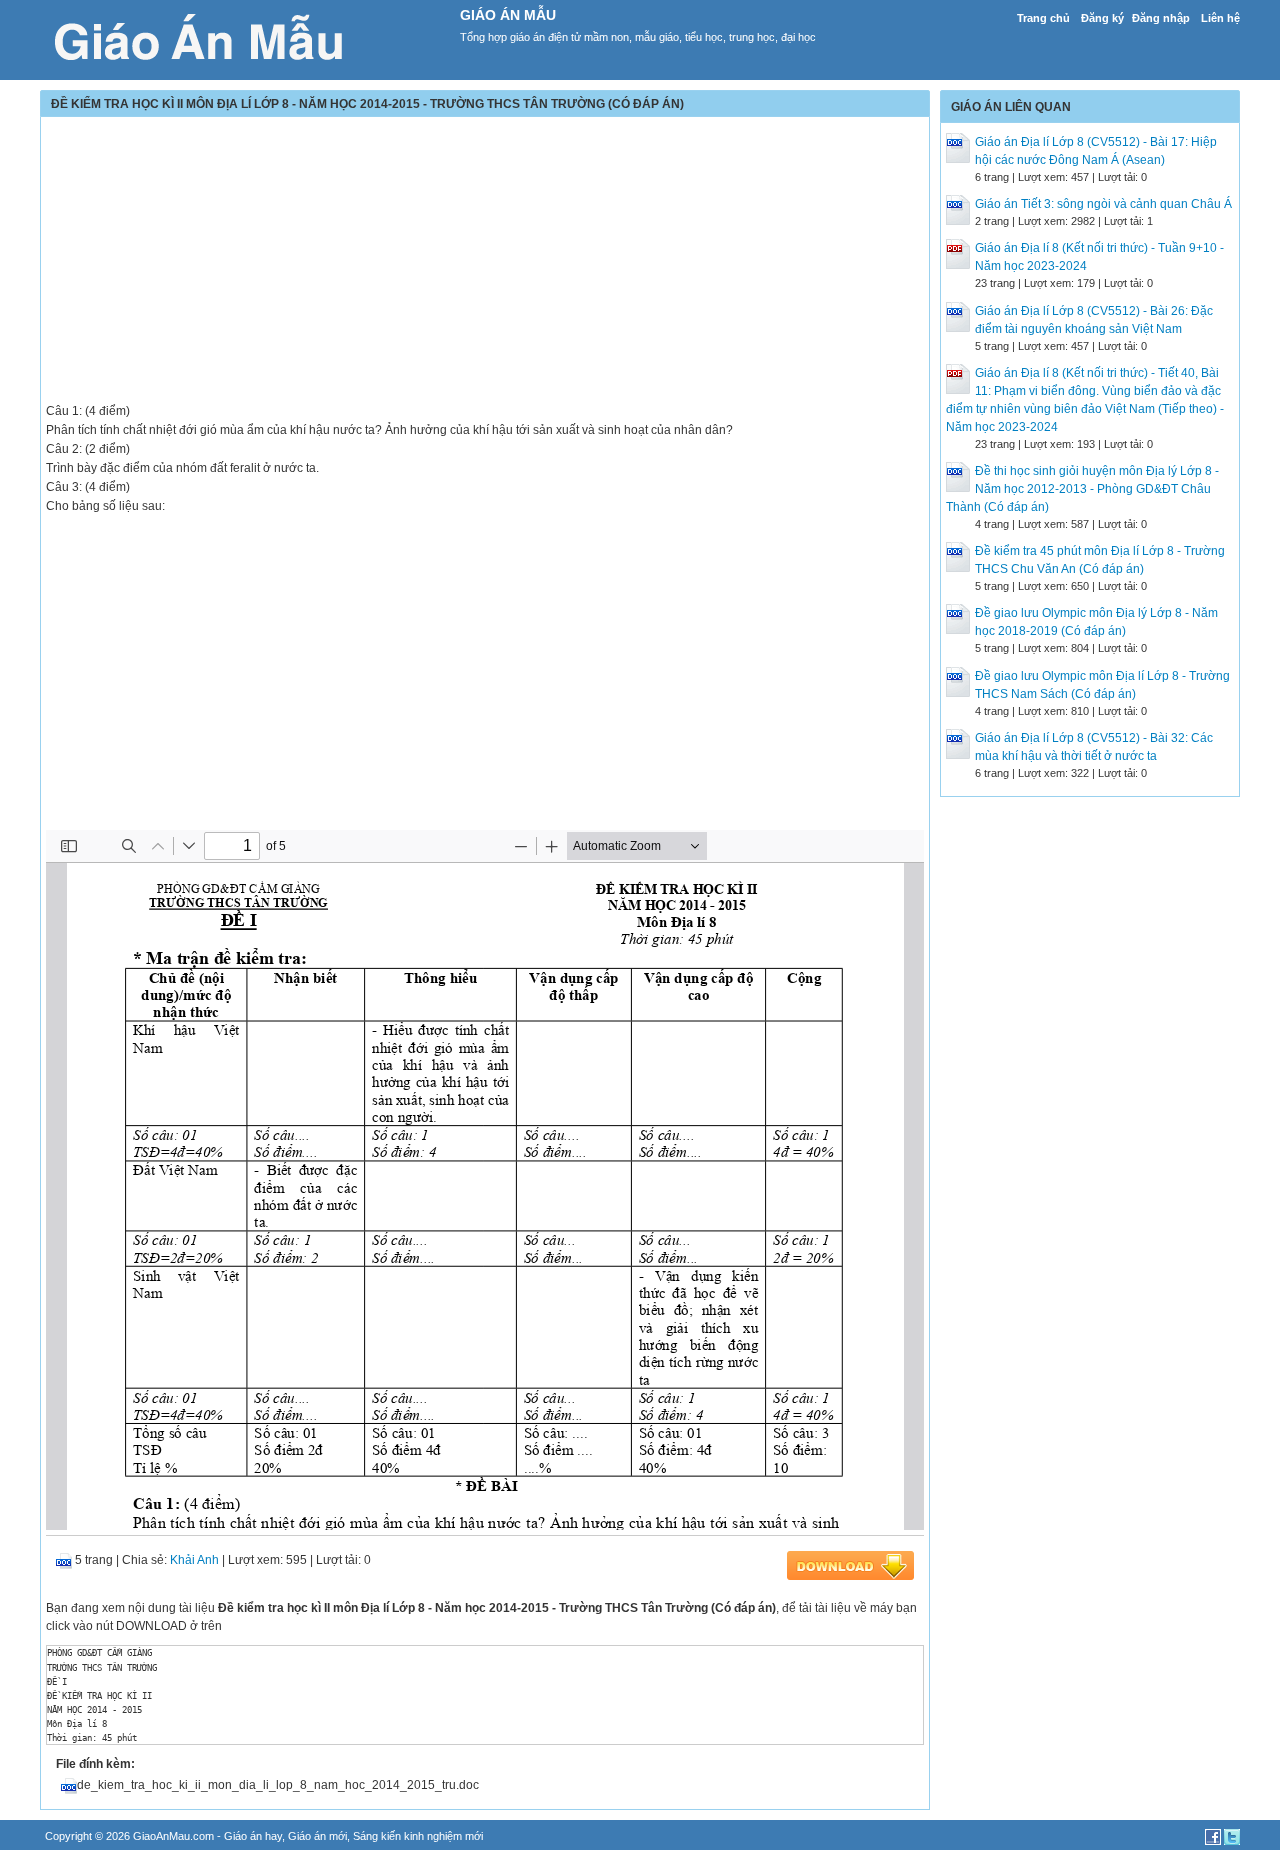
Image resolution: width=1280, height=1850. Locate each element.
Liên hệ (1220, 18)
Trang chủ (1043, 18)
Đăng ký (1102, 18)
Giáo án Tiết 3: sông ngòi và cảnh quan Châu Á (1103, 204)
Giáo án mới (317, 1836)
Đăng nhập (1161, 18)
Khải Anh (194, 1560)
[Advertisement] (485, 262)
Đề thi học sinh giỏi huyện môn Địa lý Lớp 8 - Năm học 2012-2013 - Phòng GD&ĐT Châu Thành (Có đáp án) (1082, 489)
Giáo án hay (253, 1836)
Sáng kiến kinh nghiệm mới (418, 1836)
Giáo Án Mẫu (508, 15)
